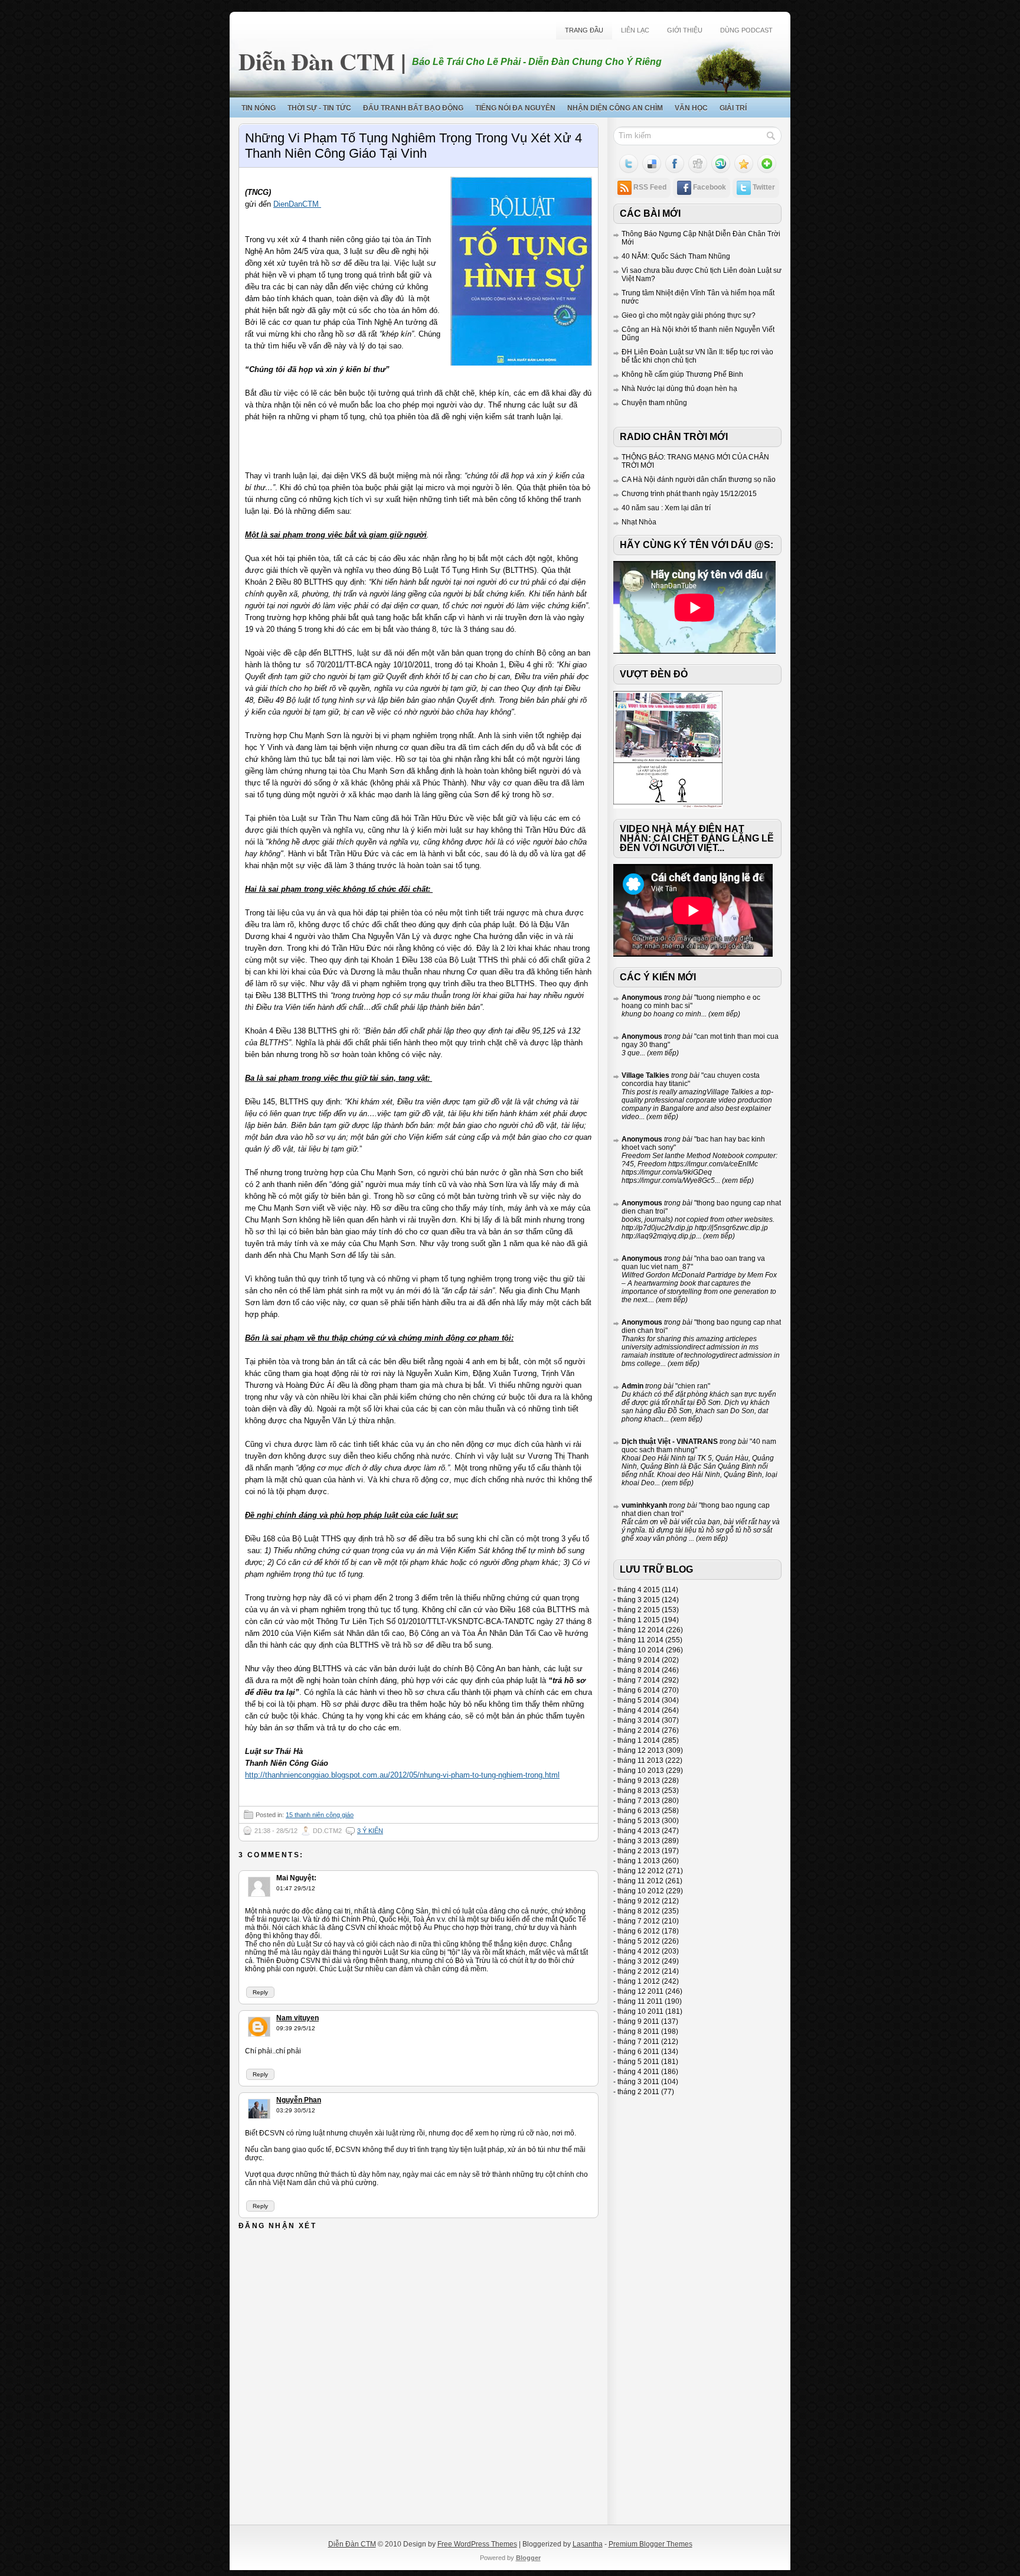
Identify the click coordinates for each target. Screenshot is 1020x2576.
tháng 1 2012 (639, 1981)
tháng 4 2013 (639, 1831)
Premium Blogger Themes (650, 2544)
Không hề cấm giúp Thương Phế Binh (682, 374)
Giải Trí (733, 108)
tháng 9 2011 (638, 2021)
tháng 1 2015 (639, 1620)
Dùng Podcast (746, 30)
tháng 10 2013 (641, 1770)
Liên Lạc (635, 30)
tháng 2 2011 (638, 2092)
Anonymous (642, 997)
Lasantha (588, 2544)
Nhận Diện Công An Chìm (615, 108)
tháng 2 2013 (639, 1851)
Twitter (764, 187)
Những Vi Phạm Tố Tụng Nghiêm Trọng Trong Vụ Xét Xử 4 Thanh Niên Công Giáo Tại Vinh (413, 146)
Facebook (710, 187)
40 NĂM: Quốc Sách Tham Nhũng (676, 256)
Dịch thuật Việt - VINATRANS (670, 1442)
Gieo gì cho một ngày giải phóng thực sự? (689, 315)
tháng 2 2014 (639, 1730)
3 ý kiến (370, 1831)
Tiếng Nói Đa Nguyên (515, 108)
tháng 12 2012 (641, 1871)
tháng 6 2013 (639, 1811)
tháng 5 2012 (639, 1941)
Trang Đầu (584, 30)
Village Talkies (645, 1075)
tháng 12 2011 (640, 1991)
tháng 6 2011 (638, 2052)
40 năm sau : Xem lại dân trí (666, 508)
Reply (260, 1992)
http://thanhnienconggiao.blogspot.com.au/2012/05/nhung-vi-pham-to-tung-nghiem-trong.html (402, 1775)
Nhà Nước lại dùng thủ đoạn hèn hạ (679, 389)
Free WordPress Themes (477, 2544)
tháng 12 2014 (641, 1630)
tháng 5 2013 (639, 1821)
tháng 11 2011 (640, 2001)
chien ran (693, 1386)
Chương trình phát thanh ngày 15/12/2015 (689, 494)
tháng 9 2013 (639, 1781)
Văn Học (691, 108)
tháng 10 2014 (641, 1650)
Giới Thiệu (685, 30)
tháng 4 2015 (639, 1590)
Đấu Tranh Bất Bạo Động (413, 108)
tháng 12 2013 (641, 1750)
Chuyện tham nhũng (654, 403)
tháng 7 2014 (639, 1680)
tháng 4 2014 (639, 1710)
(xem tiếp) (723, 1014)
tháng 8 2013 (639, 1791)
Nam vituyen (297, 2018)
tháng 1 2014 (639, 1740)
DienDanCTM (297, 204)
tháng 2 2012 (639, 1971)
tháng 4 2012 (639, 1951)
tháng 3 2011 (638, 2082)
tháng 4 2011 (638, 2072)
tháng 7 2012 (639, 1921)
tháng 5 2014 (639, 1700)
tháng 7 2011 (638, 2042)
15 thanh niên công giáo (320, 1815)
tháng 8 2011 (638, 2032)
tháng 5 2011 (638, 2062)
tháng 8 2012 (639, 1911)
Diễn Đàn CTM (317, 61)
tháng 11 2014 (640, 1640)
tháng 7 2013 (639, 1801)
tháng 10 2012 (641, 1891)
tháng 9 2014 (639, 1660)
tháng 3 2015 (639, 1600)
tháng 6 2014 (639, 1690)
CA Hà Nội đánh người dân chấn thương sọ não (699, 480)
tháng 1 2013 (639, 1861)
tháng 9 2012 (639, 1901)
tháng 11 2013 (640, 1760)
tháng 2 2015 (639, 1610)
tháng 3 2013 (639, 1841)
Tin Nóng (259, 108)
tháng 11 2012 (640, 1881)
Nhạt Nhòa (639, 522)
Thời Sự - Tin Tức (319, 108)
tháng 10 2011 (640, 2011)
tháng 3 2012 (639, 1961)
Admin (632, 1386)
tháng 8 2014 (639, 1670)
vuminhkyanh (644, 1505)
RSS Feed (650, 187)
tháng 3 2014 (639, 1720)
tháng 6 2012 (639, 1931)
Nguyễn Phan (299, 2100)
